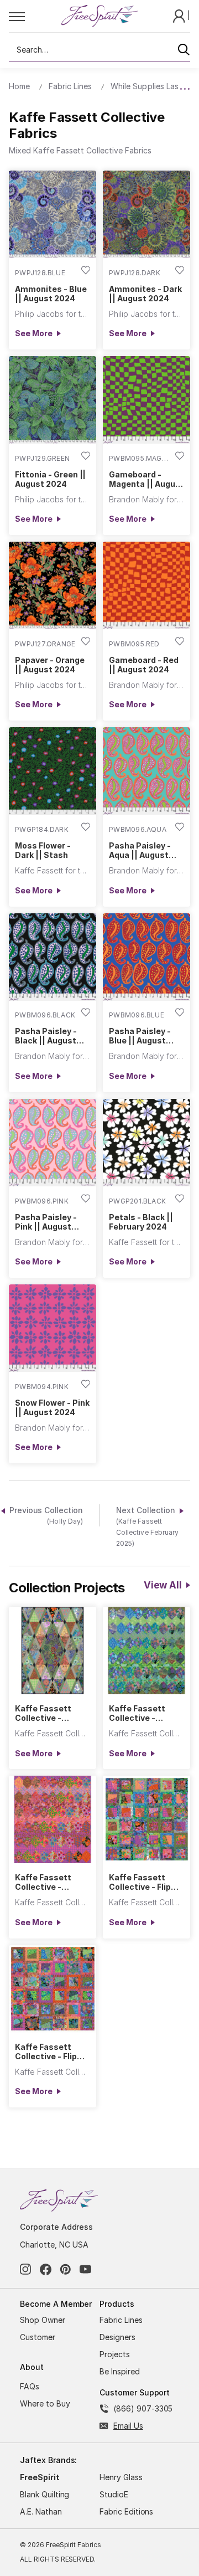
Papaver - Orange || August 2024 (49, 665)
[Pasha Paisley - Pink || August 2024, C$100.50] (53, 1143)
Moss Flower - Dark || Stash (43, 850)
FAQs (30, 2386)
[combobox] (99, 50)
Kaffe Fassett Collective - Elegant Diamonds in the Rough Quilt (51, 1713)
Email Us (128, 2426)
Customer (38, 2337)
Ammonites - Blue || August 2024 (51, 294)
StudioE (114, 2494)
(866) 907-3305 (143, 2408)
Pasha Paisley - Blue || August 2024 (140, 1036)
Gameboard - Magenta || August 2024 (146, 479)
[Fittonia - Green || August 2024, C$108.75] (53, 400)
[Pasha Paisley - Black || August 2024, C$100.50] (53, 957)
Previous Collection (46, 1516)
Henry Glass (121, 2477)
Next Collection (147, 1527)
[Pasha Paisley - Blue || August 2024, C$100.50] (146, 957)
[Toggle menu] (35, 16)
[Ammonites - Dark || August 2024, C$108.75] (146, 214)
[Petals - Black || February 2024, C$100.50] (146, 1143)
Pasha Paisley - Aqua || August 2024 (140, 850)
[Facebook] (46, 2269)
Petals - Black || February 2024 (141, 1222)
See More (33, 333)
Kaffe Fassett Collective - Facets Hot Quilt (48, 1882)
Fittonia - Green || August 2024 (50, 479)
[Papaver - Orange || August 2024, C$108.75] (53, 585)
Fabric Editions (126, 2511)
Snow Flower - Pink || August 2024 (52, 1407)
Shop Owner (43, 2320)
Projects (115, 2354)
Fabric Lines (121, 2320)
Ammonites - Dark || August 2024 (145, 294)
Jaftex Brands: (48, 2460)
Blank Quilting (44, 2494)
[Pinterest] (66, 2269)
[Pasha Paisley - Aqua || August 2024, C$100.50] (146, 771)
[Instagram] (26, 2269)
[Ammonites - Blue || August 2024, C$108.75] (53, 214)
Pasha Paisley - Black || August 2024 (46, 1036)
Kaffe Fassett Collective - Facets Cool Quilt (143, 1713)
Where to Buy (45, 2403)
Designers (117, 2337)
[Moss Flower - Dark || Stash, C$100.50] (53, 771)
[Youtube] (85, 2269)
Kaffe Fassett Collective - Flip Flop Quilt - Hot (46, 2051)
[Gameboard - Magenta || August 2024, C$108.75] (146, 400)
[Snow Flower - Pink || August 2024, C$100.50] (53, 1328)
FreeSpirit (40, 2477)
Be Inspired (120, 2371)
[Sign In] (180, 15)
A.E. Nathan (41, 2511)
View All (163, 1585)
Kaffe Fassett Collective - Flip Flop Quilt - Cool (140, 1882)
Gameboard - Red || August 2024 (143, 665)
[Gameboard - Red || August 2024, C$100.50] (146, 585)
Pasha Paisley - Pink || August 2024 (46, 1222)
